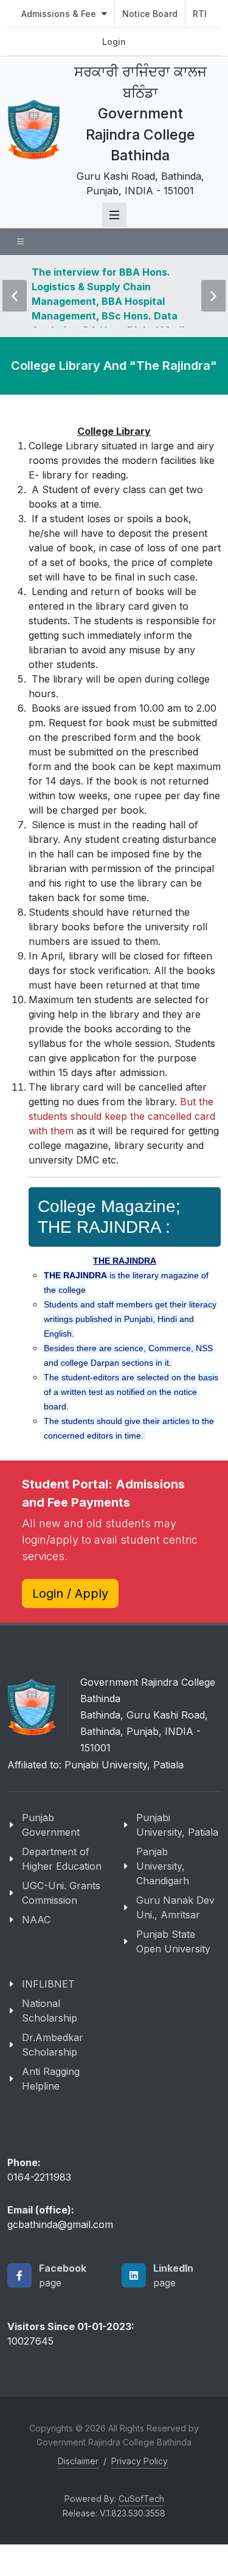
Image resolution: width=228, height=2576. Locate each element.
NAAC (36, 1954)
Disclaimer (78, 2496)
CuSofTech (141, 2533)
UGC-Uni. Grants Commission (61, 1927)
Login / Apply (70, 1627)
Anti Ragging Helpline (51, 2113)
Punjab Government (51, 1859)
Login (114, 42)
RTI (200, 14)
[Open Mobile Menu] (114, 215)
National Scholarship (50, 2045)
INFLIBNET (48, 2018)
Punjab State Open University (173, 1975)
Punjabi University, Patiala (177, 1859)
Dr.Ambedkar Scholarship (53, 2079)
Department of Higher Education (62, 1893)
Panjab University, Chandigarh (163, 1900)
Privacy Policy (140, 2496)
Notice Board (150, 14)
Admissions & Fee (60, 14)
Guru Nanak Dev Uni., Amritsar (175, 1941)
